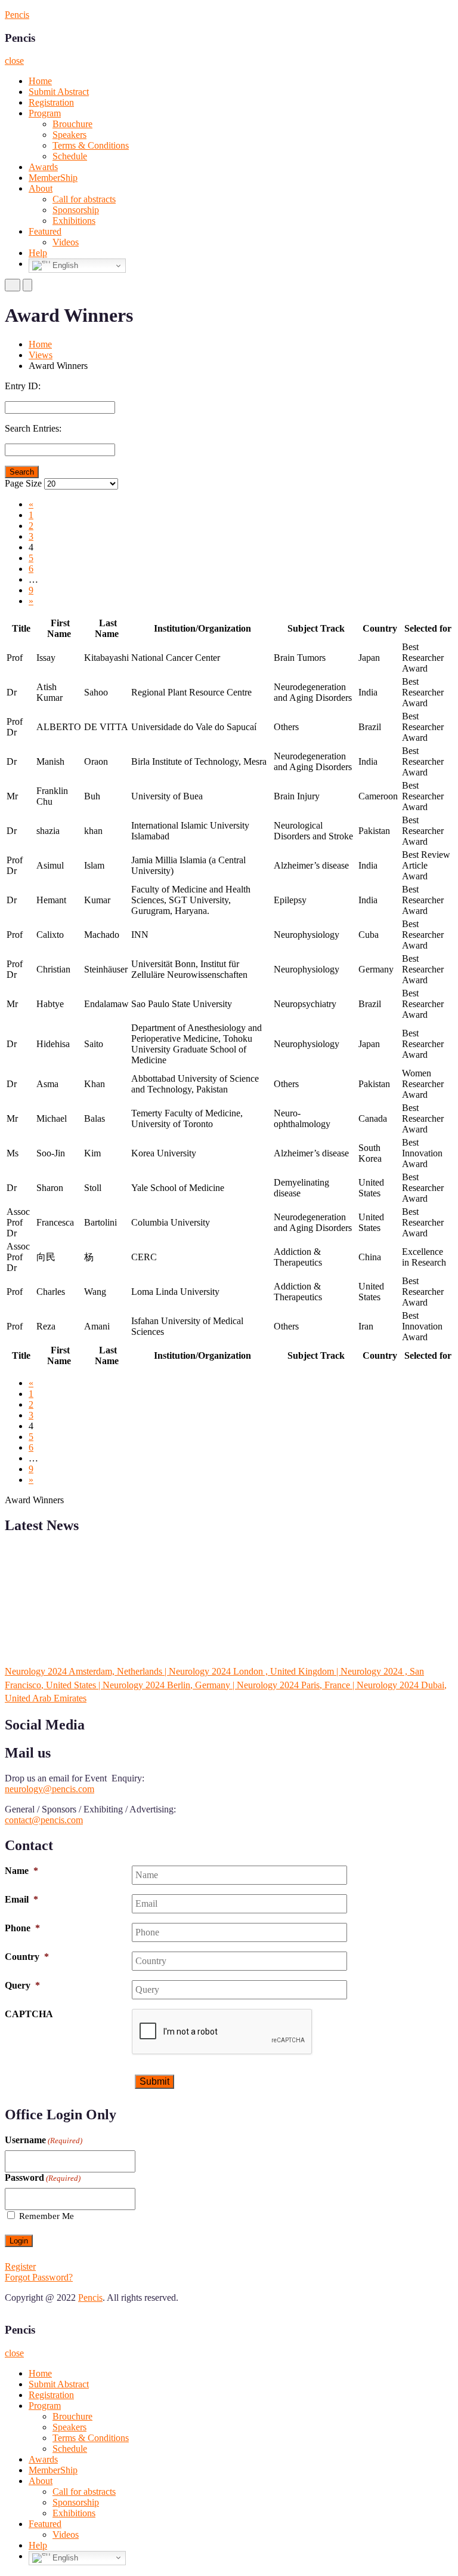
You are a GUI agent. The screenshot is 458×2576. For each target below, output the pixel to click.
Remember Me (47, 2216)
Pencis (17, 15)
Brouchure (72, 124)
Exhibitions (74, 221)
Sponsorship (76, 210)
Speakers (69, 135)
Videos (66, 242)
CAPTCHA (29, 2014)
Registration (51, 102)
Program (45, 113)
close (14, 61)
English (64, 265)
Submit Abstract (59, 92)
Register (20, 2266)
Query (22, 1985)
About (41, 188)
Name (21, 1871)
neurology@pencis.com (49, 1789)
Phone (22, 1928)
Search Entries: (33, 428)
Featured (45, 231)
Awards (43, 167)
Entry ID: (23, 386)
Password (43, 2178)
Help (38, 253)
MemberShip (53, 178)
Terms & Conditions (91, 145)
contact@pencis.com (44, 1820)
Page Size (23, 483)
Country (27, 1957)
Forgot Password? (39, 2277)
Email (21, 1899)
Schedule (70, 156)
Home (40, 81)
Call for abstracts (84, 199)
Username (44, 2140)
